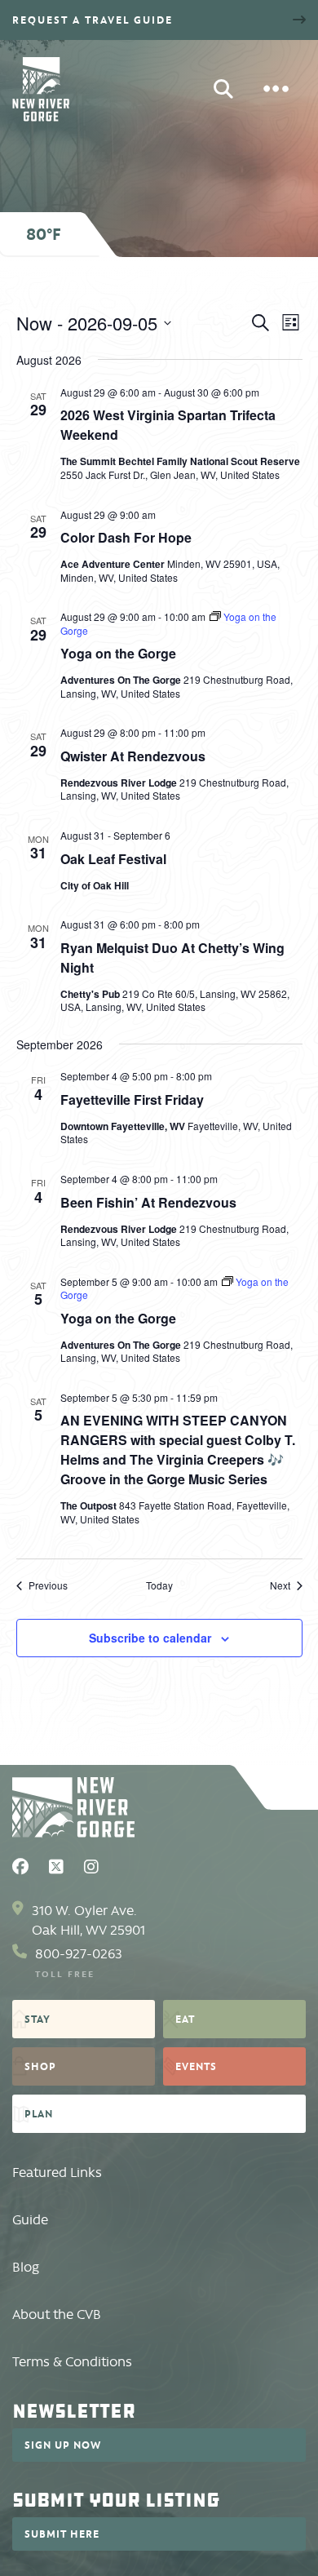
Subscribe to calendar (150, 1638)
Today (159, 1585)
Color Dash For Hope (126, 537)
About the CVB (57, 2314)
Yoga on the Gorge (118, 653)
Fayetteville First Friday (132, 1100)
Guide (30, 2220)
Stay (38, 2019)
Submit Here (62, 2534)
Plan (39, 2113)
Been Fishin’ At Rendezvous (148, 1202)
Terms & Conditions (72, 2362)
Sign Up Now (63, 2445)
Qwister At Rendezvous (133, 756)
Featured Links (57, 2173)
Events (196, 2066)
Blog (26, 2267)
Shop (40, 2066)
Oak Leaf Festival (113, 859)
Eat (185, 2019)
